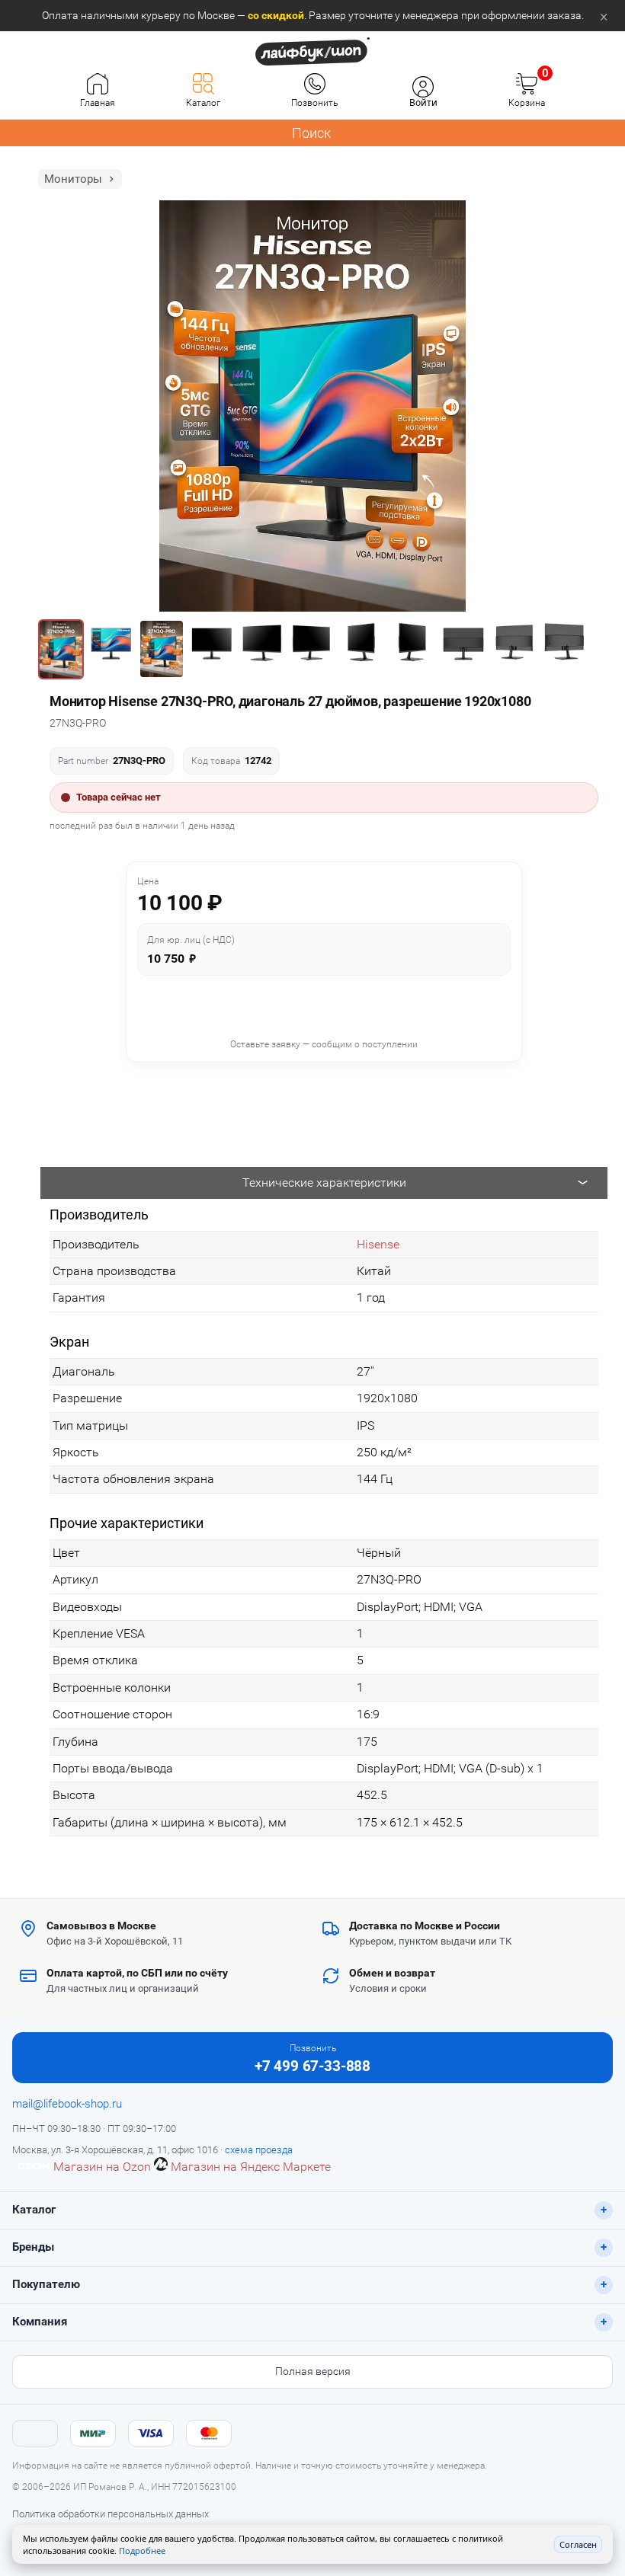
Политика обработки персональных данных (111, 2514)
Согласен (578, 2544)
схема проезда (259, 2150)
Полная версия (313, 2371)
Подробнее (142, 2550)
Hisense (378, 1244)
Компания (40, 2322)
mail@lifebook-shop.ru (67, 2104)
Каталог (34, 2210)
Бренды (33, 2247)
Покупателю (46, 2284)
